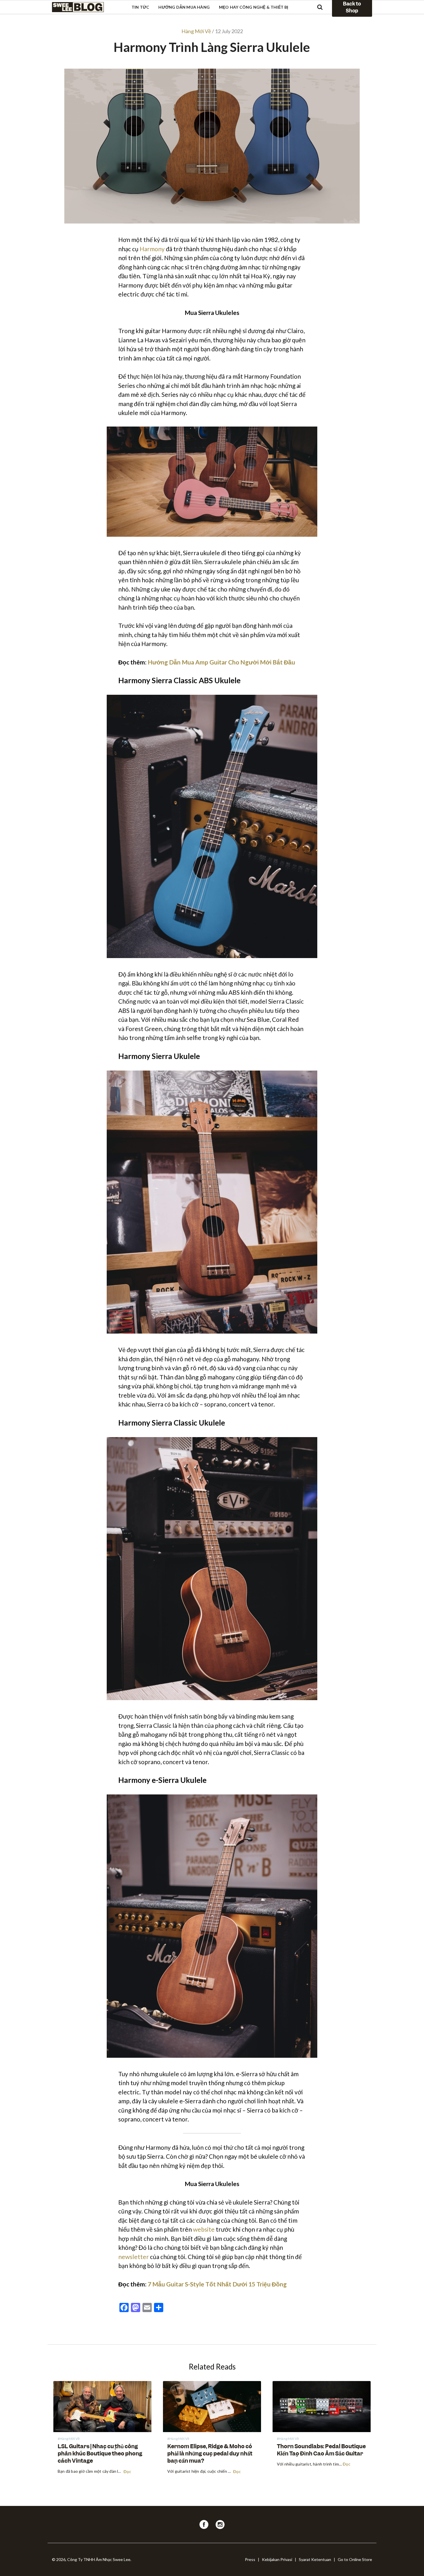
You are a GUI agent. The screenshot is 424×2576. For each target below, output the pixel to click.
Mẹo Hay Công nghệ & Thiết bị (254, 7)
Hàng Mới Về (196, 31)
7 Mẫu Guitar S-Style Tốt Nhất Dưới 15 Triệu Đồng (217, 2284)
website (204, 2229)
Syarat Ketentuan (315, 2559)
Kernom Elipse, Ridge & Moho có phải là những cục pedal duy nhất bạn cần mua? (210, 2454)
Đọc (127, 2472)
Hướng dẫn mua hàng (184, 7)
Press (250, 2559)
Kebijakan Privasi (277, 2559)
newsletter (134, 2257)
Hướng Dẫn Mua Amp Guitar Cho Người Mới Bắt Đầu (221, 662)
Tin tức (140, 7)
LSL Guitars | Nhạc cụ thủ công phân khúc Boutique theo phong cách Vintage (100, 2454)
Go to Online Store (355, 2559)
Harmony (152, 249)
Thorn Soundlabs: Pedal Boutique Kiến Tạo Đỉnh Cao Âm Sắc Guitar (321, 2450)
